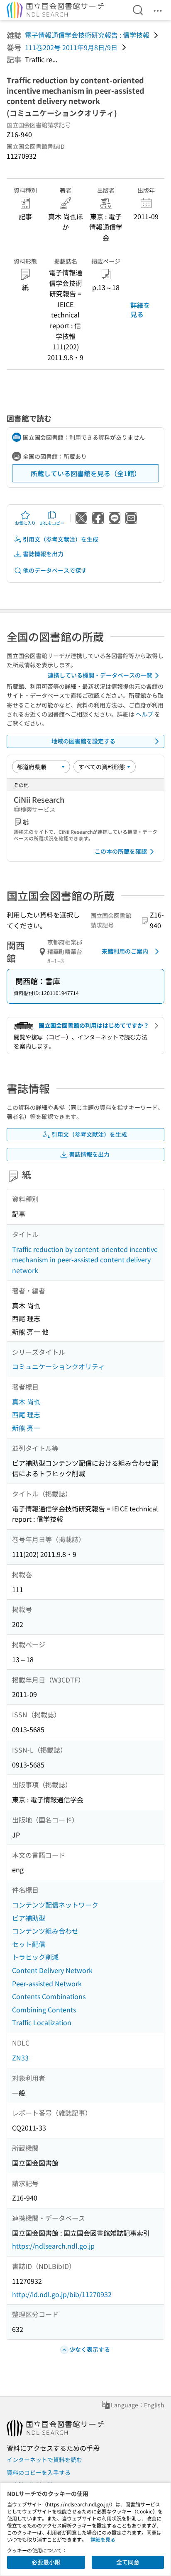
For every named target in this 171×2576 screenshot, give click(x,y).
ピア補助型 (29, 1918)
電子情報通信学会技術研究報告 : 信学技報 (87, 35)
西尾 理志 (26, 1414)
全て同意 (128, 2562)
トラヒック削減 (35, 1957)
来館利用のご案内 (125, 951)
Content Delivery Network (52, 1970)
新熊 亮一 (26, 1428)
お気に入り (25, 523)
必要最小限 (46, 2562)
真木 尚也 (26, 1402)
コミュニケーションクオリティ (59, 1366)
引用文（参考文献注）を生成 (61, 539)
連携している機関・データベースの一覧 (100, 675)
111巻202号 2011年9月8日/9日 (71, 47)
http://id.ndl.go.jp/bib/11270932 (62, 2294)
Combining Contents (44, 2009)
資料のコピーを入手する (39, 2472)
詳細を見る (140, 310)
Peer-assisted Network (47, 1983)
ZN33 (20, 2058)
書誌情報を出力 (43, 554)
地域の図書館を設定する (83, 741)
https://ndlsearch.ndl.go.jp (53, 2246)
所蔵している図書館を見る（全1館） (86, 473)
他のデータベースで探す (55, 570)
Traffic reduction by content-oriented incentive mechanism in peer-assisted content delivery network (85, 1260)
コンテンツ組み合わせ (45, 1931)
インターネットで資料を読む (44, 2460)
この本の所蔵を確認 (121, 851)
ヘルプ (144, 714)
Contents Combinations (49, 1996)
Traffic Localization (42, 2022)
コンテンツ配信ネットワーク (55, 1905)
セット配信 (29, 1944)
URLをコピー (52, 523)
